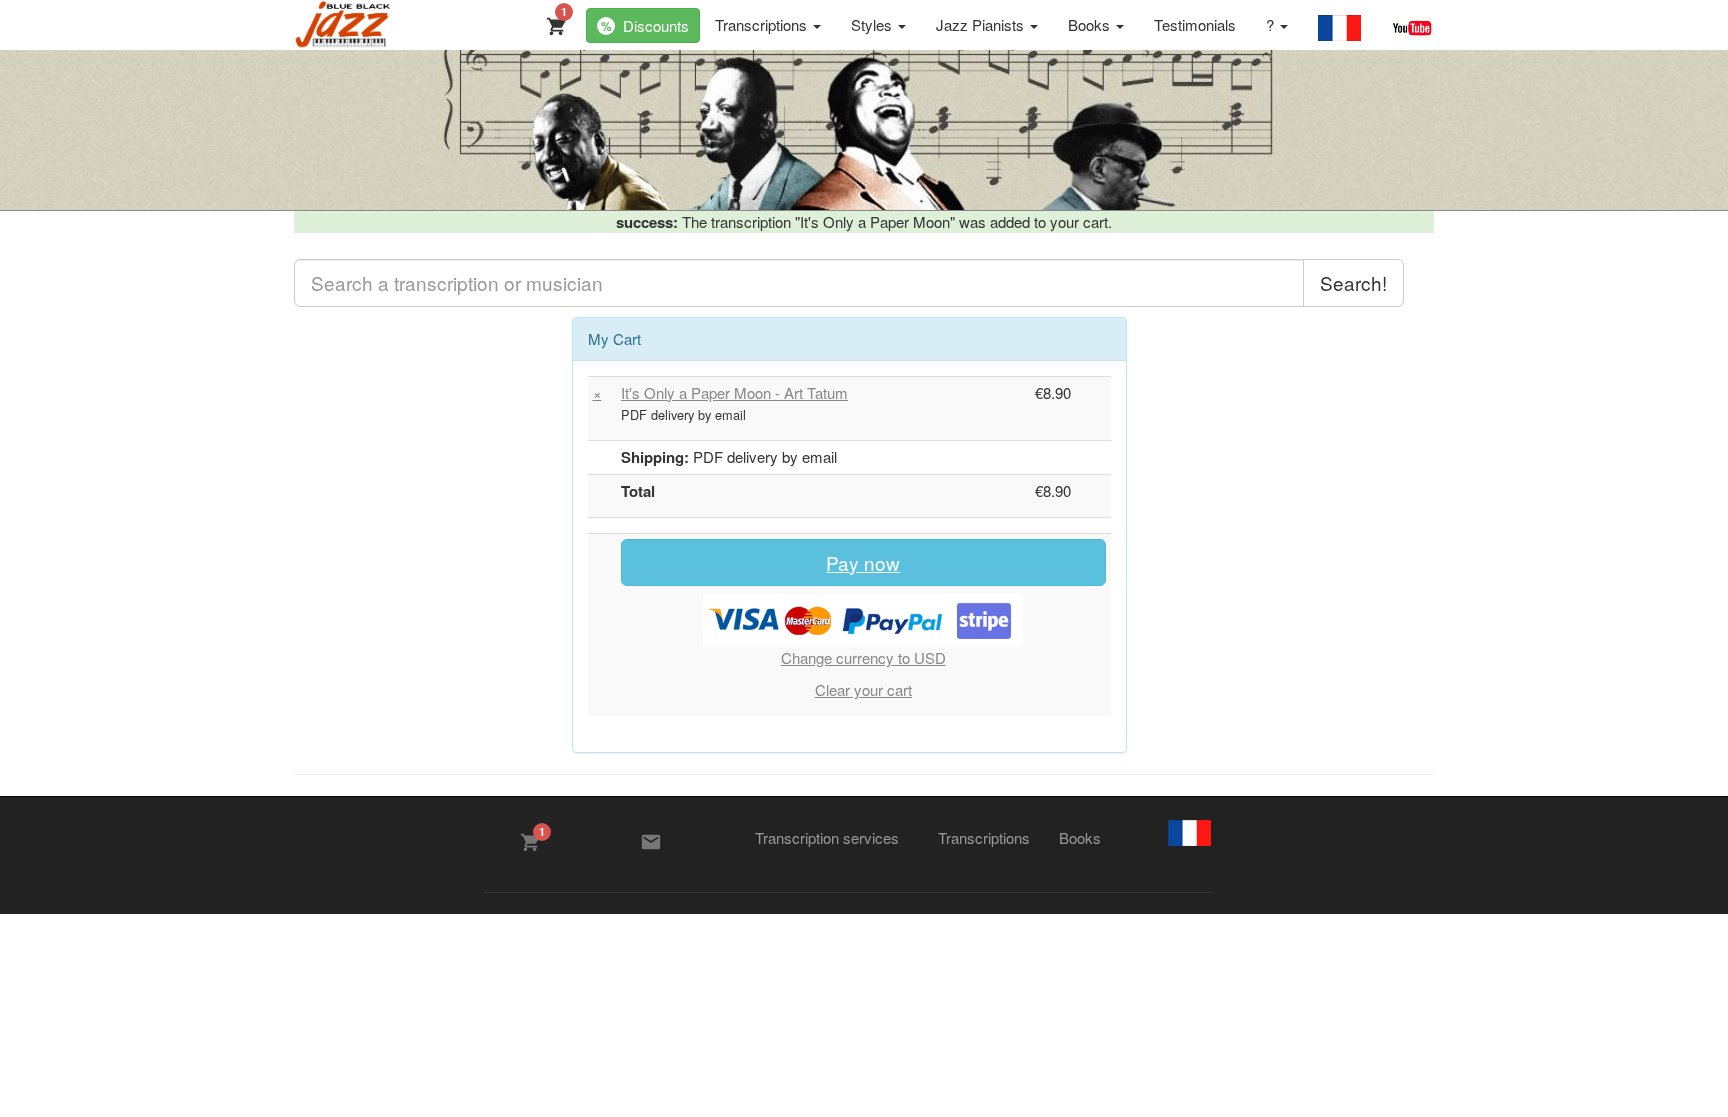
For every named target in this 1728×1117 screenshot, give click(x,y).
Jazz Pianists (982, 24)
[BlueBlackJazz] (343, 25)
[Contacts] (651, 842)
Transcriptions (763, 24)
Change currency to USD (863, 657)
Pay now (863, 562)
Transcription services (827, 837)
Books (1091, 24)
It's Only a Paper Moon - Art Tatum (734, 392)
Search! (1353, 282)
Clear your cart (863, 689)
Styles (873, 24)
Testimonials (1195, 24)
